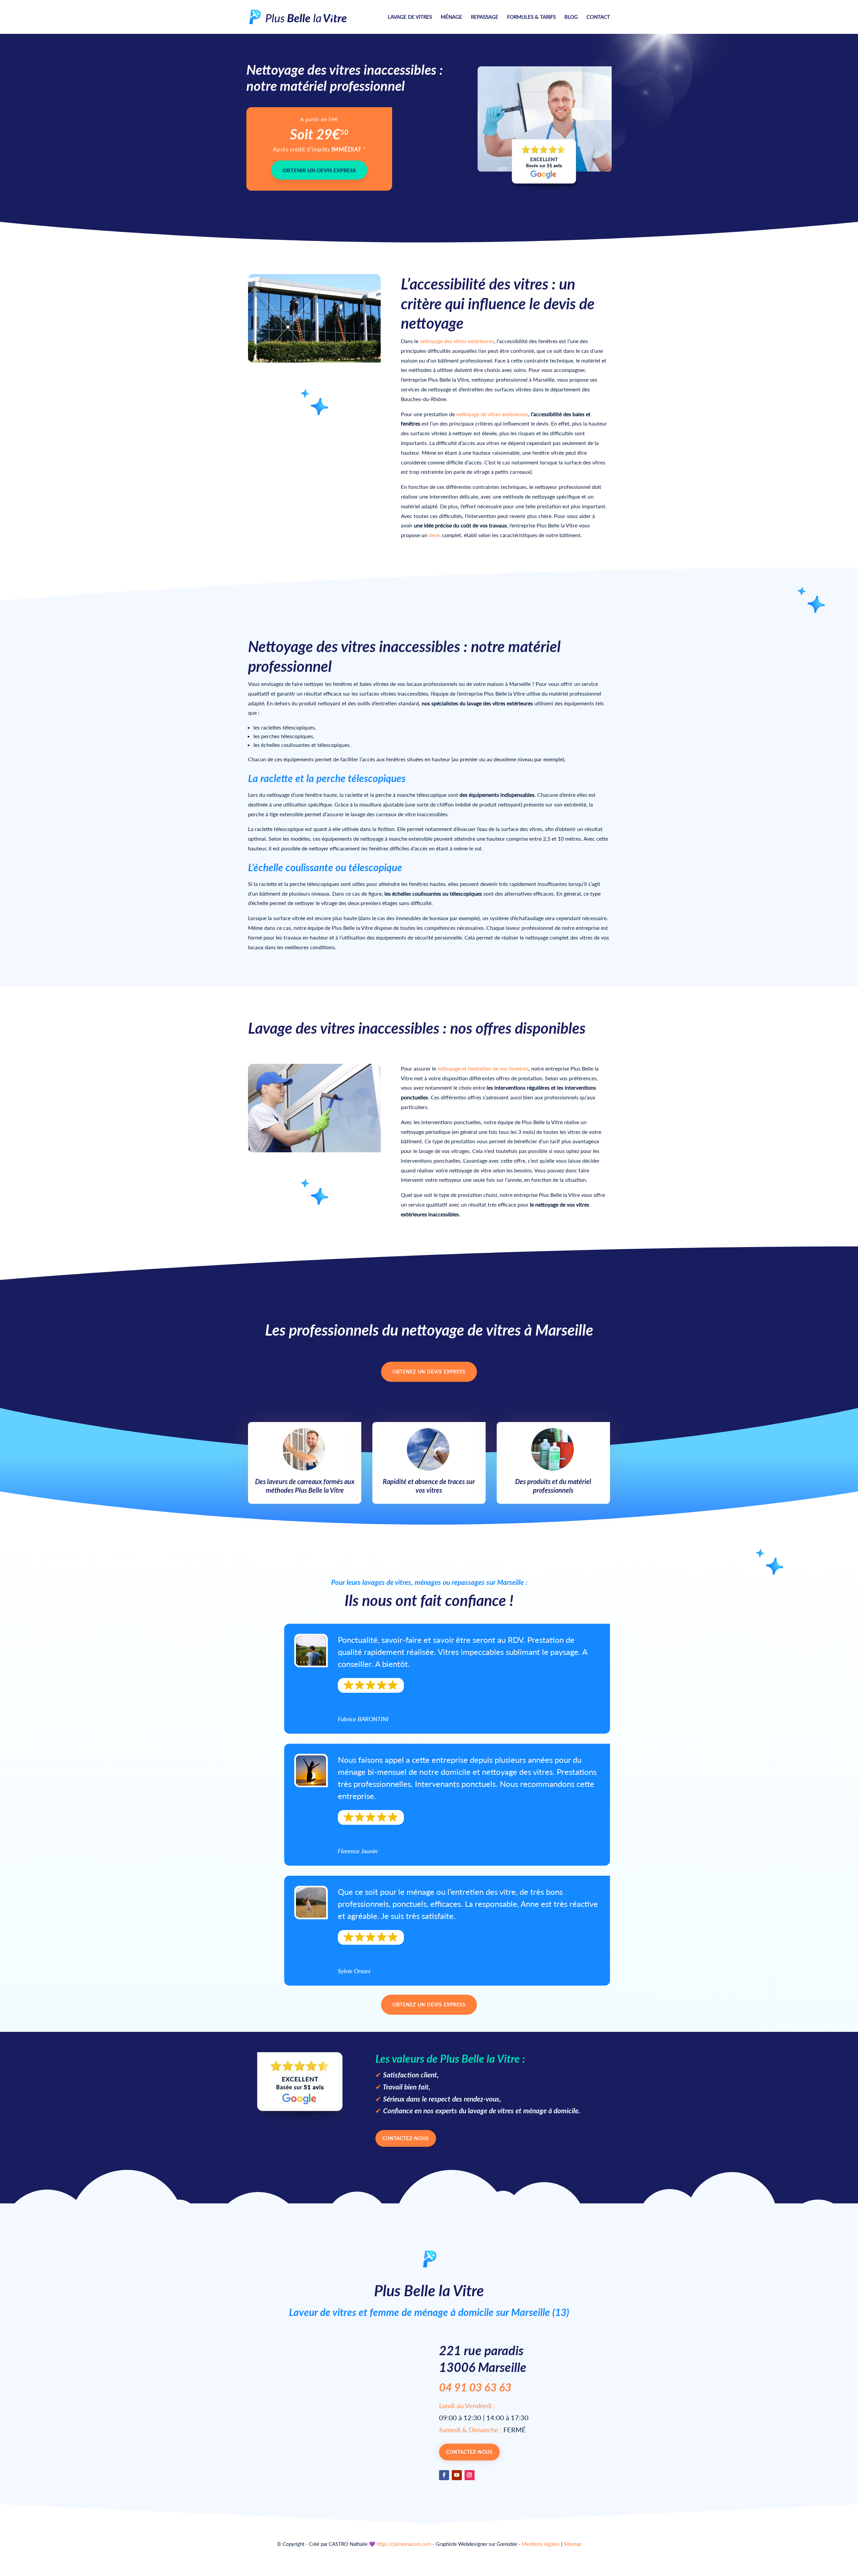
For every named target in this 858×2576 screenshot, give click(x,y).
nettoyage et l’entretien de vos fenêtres (483, 1068)
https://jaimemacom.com (404, 2544)
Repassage (485, 17)
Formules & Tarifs (531, 17)
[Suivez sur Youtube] (457, 2475)
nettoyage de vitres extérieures (492, 414)
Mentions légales (541, 2544)
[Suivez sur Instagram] (470, 2475)
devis (435, 535)
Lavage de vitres (410, 17)
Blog (571, 17)
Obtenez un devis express (429, 1372)
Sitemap (572, 2544)
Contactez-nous (406, 2138)
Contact (598, 17)
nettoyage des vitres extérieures (457, 341)
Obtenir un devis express (319, 170)
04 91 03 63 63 (475, 2387)
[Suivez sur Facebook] (444, 2475)
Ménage (451, 17)
